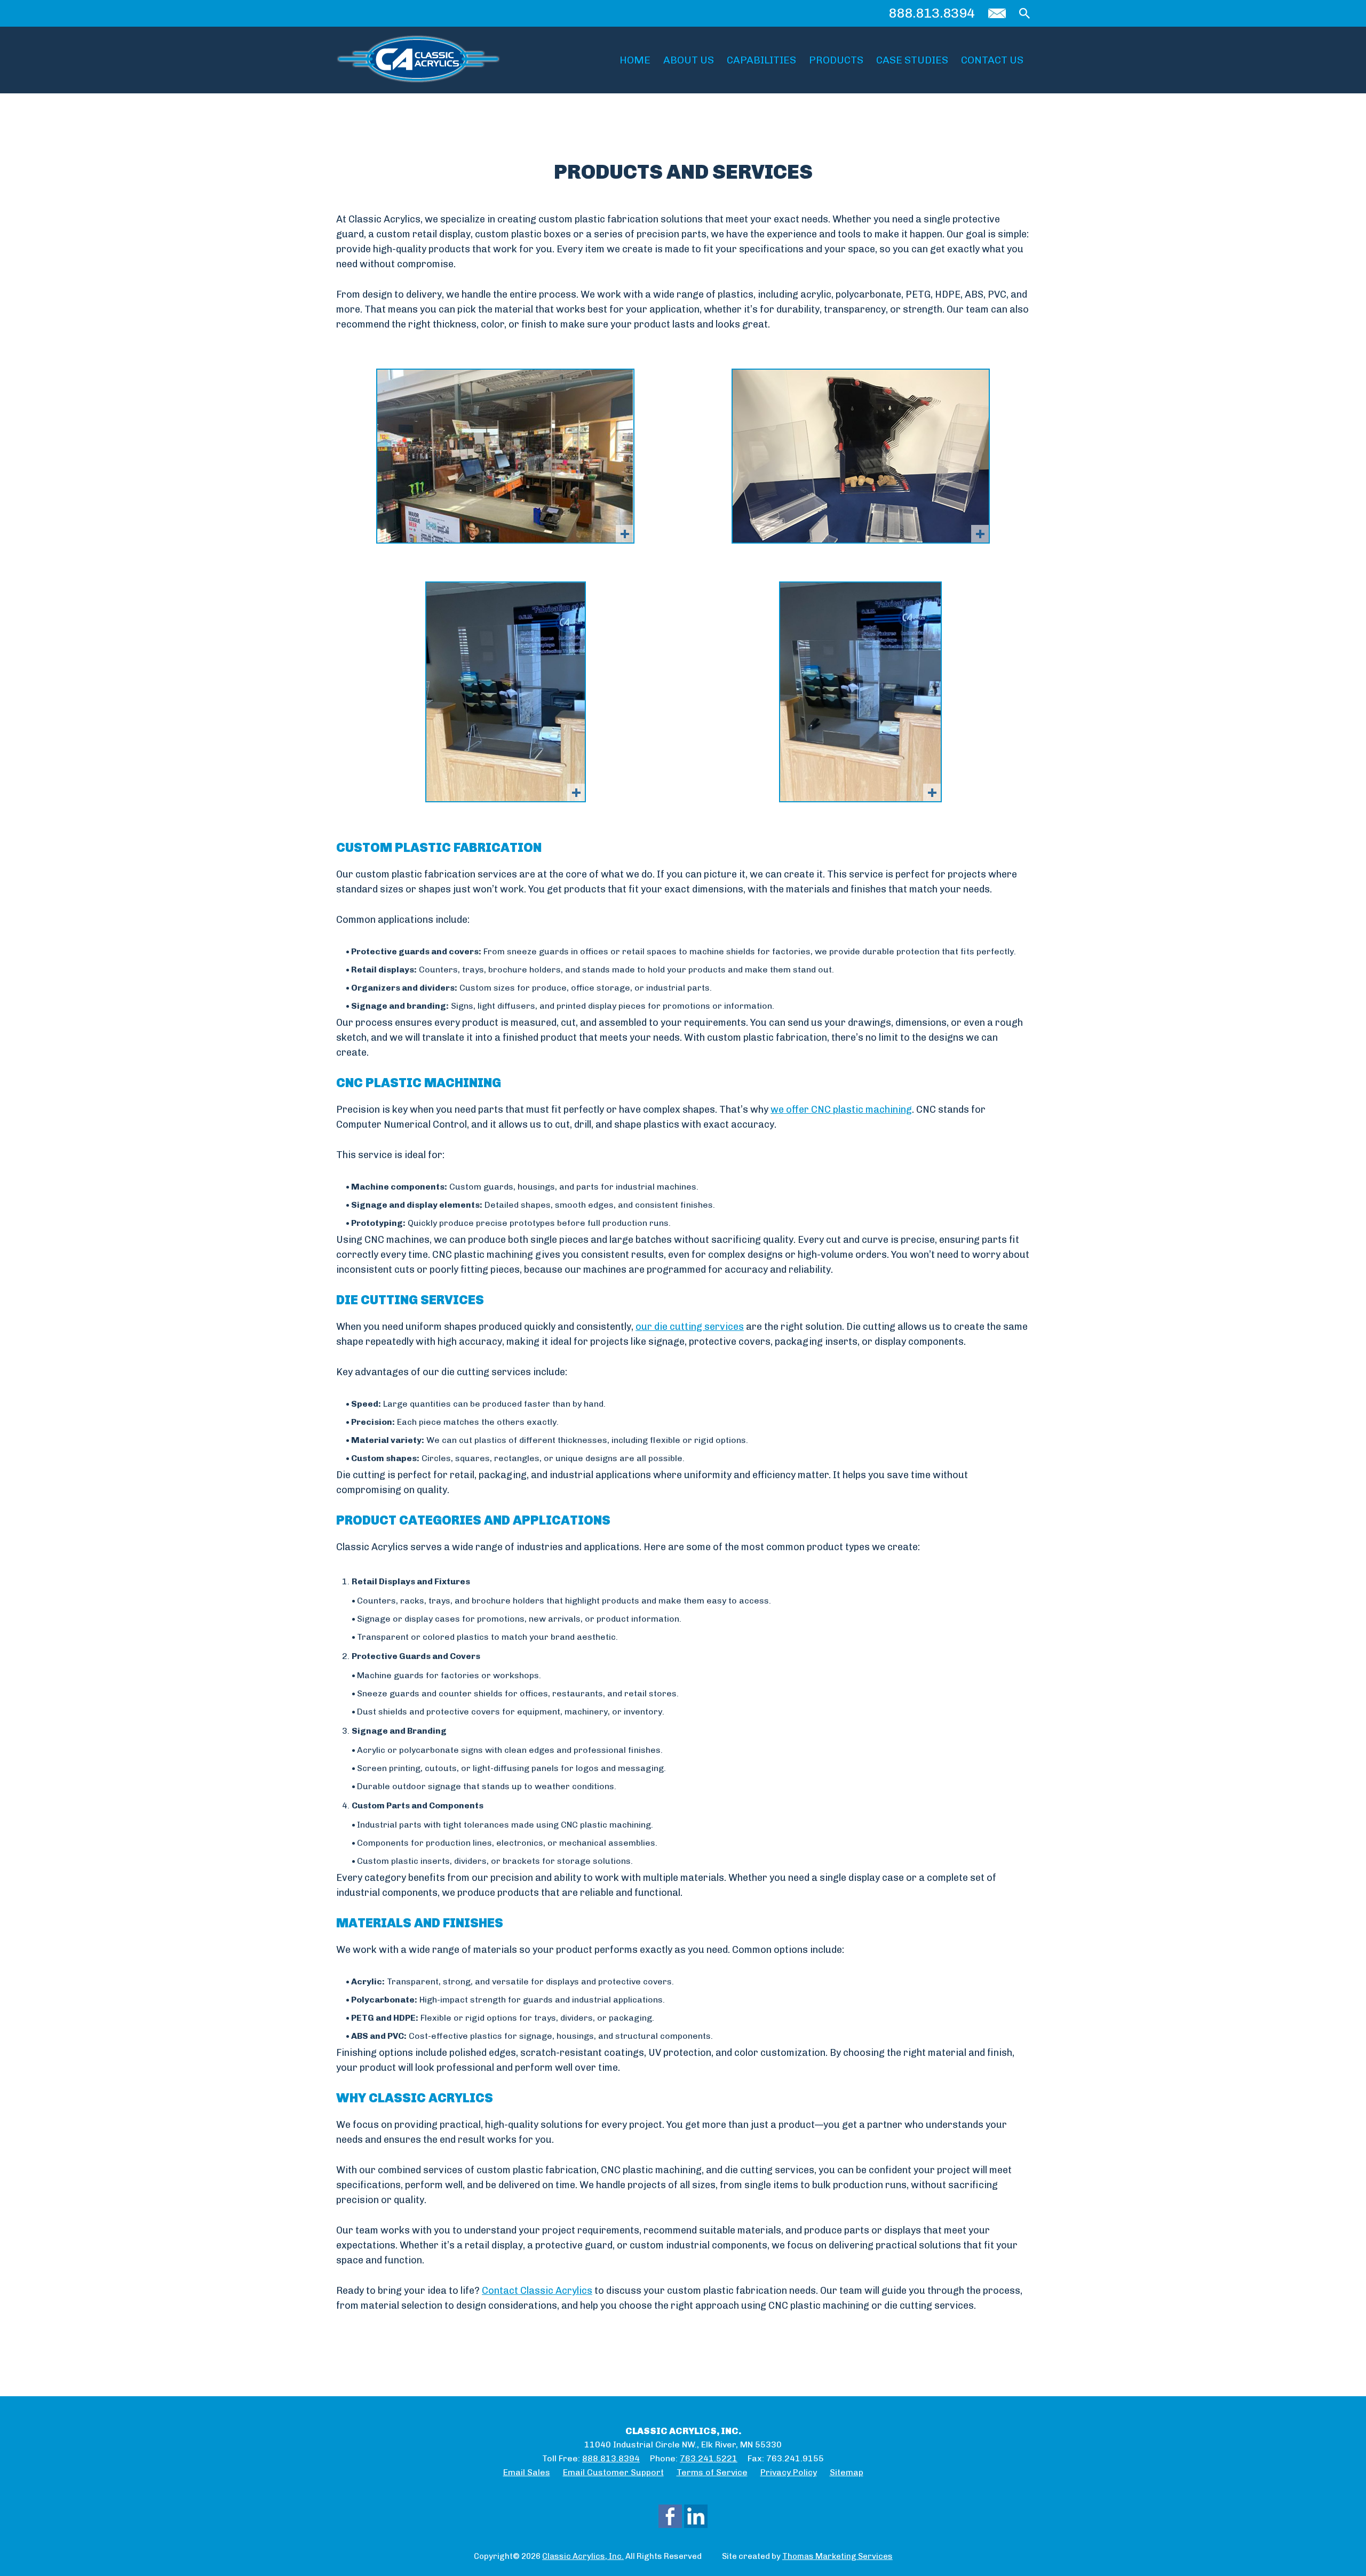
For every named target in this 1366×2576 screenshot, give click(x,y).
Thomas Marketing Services (837, 2556)
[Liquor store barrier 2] (505, 456)
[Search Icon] (1024, 13)
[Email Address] (997, 13)
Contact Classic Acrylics (537, 2291)
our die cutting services (690, 1327)
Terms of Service (712, 2472)
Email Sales (527, 2472)
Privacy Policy (789, 2472)
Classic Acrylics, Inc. (583, 2556)
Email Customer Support (613, 2472)
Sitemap (847, 2472)
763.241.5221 (709, 2458)
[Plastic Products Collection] (861, 456)
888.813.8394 (932, 13)
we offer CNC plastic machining (841, 1110)
